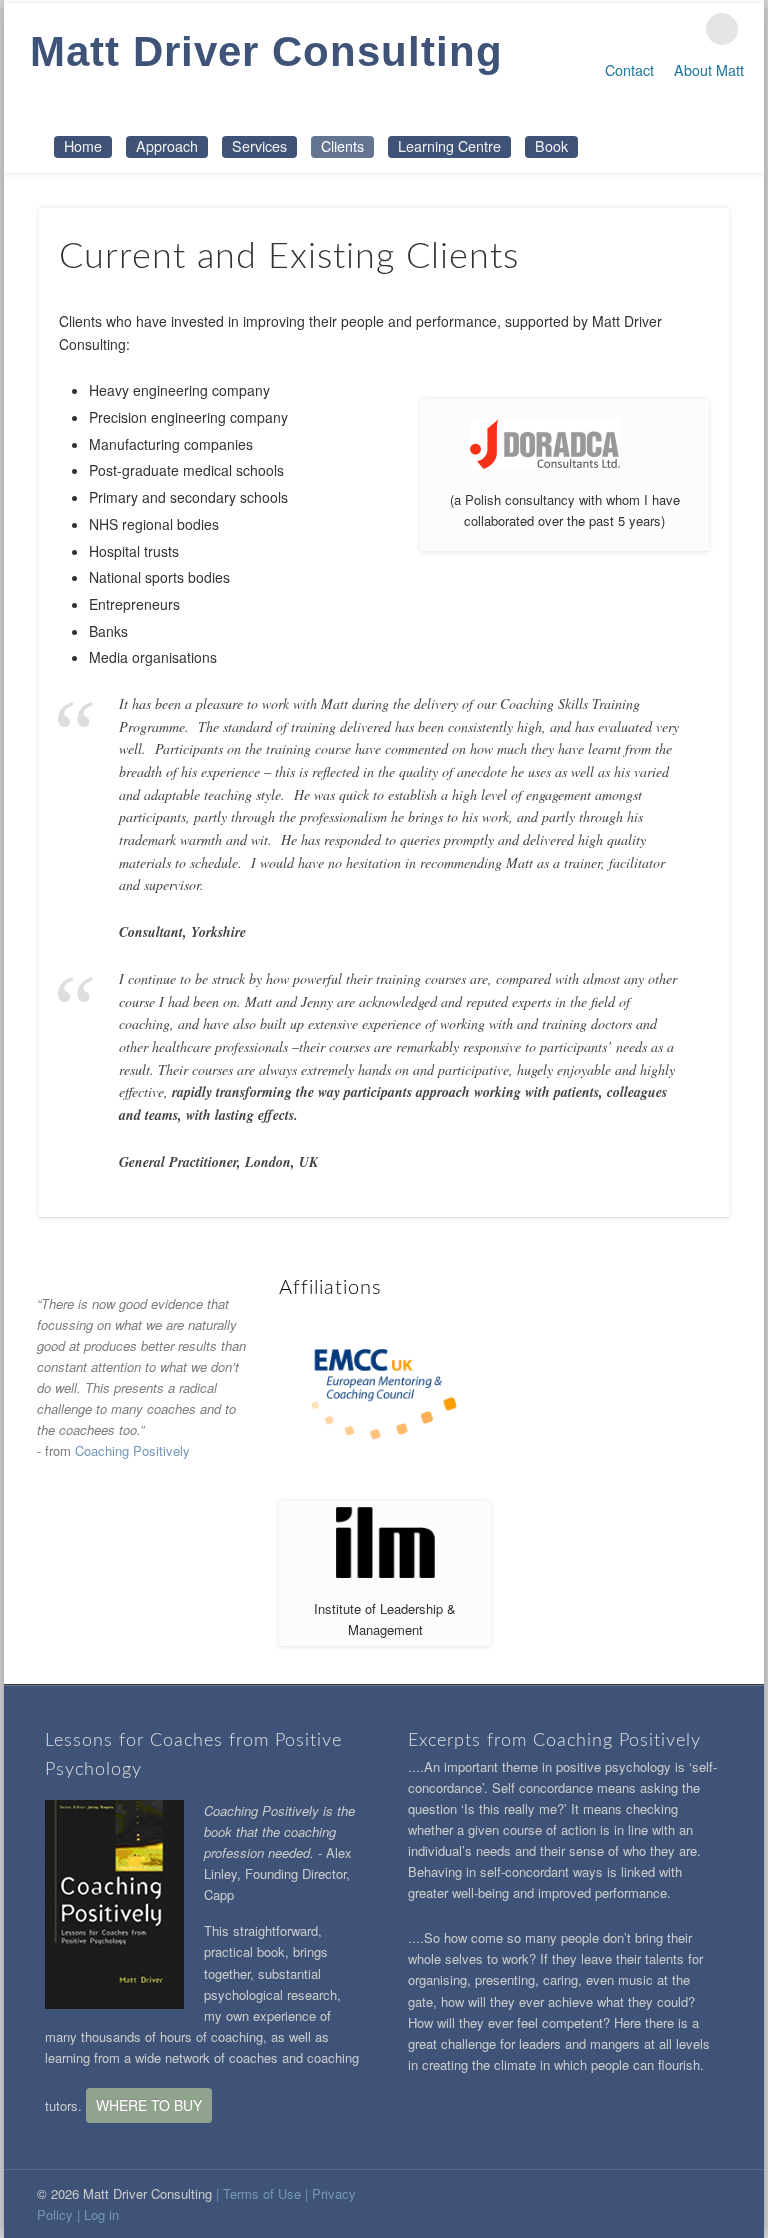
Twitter (639, 29)
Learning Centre (449, 146)
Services (259, 146)
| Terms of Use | (264, 2193)
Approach (167, 146)
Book (551, 146)
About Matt (709, 70)
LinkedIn (681, 29)
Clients (342, 146)
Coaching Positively (132, 1450)
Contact (629, 70)
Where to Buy (149, 2105)
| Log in (98, 2214)
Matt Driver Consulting (266, 51)
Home (83, 146)
